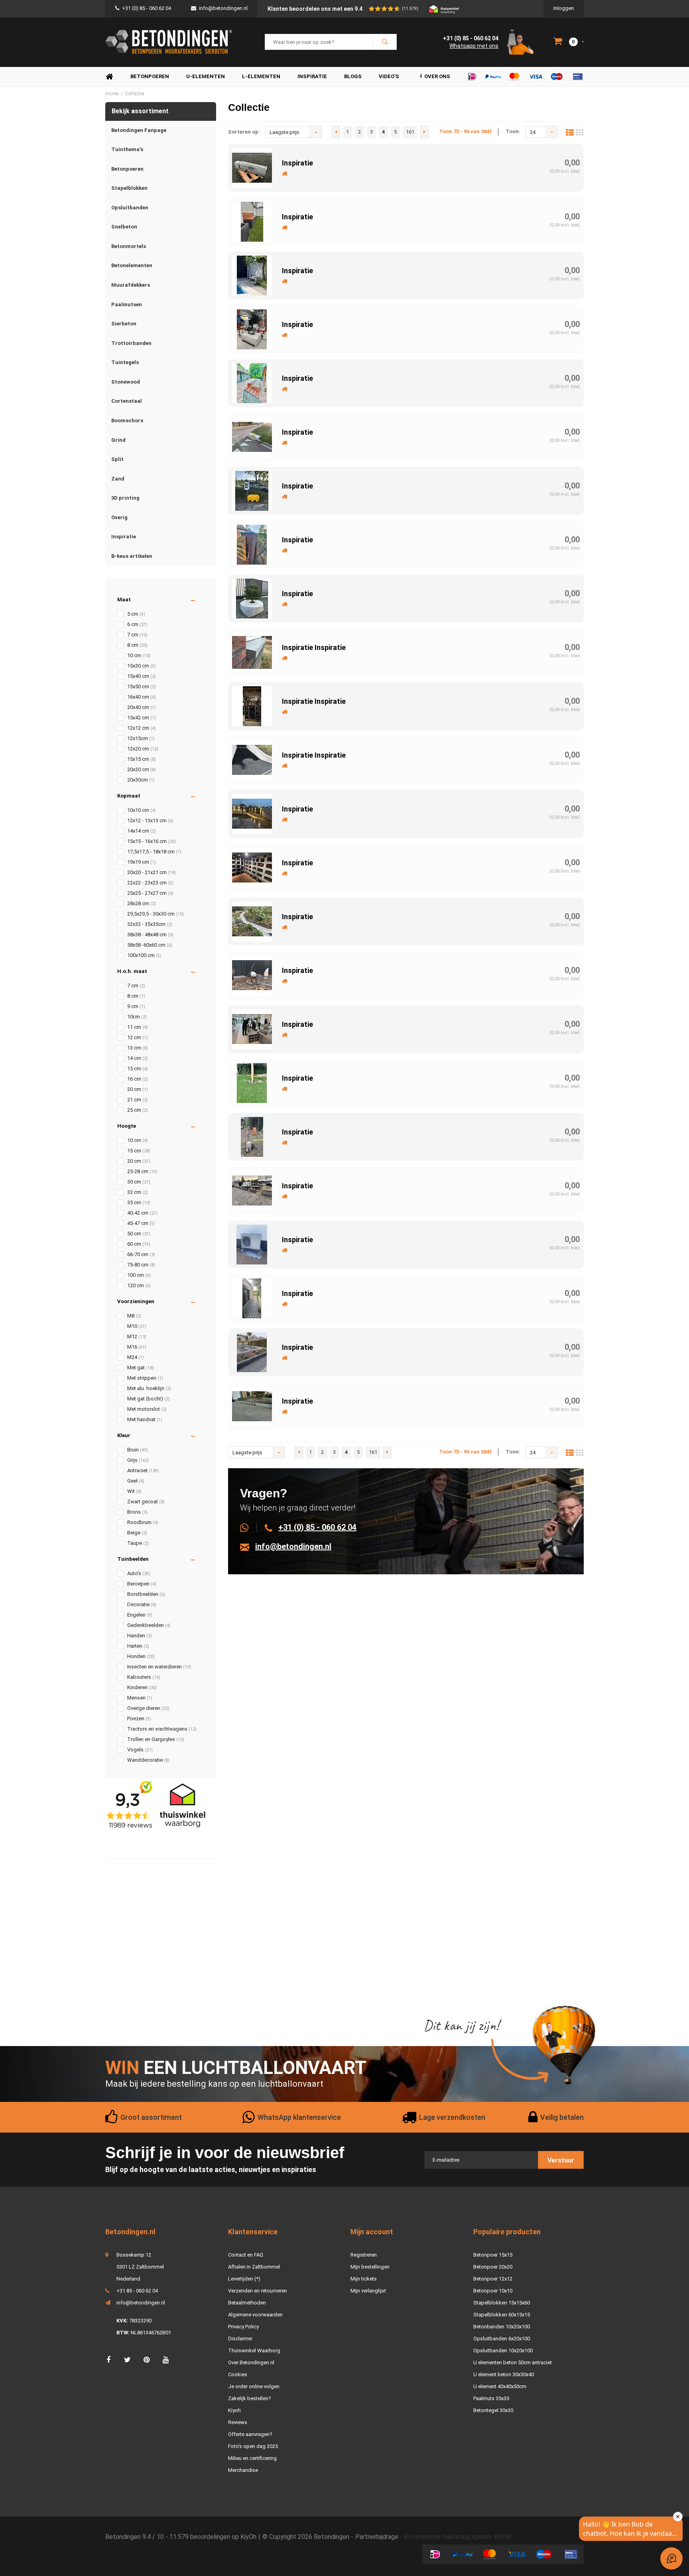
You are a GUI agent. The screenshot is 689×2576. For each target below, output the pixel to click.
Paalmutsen (127, 304)
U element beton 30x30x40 (504, 2374)
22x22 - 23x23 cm (150, 883)
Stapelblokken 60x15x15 (502, 2315)
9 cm (136, 1006)
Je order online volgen (254, 2386)
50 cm (139, 1234)
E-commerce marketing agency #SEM (458, 2537)
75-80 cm (141, 1265)
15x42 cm (142, 718)
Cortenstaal (127, 401)
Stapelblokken (129, 188)
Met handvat (145, 1419)
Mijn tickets (364, 2279)
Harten (138, 1646)
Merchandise (243, 2470)
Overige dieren (148, 1708)
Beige (137, 1533)
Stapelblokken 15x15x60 (502, 2303)
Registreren (364, 2255)
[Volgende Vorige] (424, 132)
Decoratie (142, 1604)
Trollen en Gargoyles (156, 1739)
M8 (134, 1316)
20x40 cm (142, 707)
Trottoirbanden (131, 343)
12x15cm (141, 738)
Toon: (513, 131)
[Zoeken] (385, 42)
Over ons (437, 76)
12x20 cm (143, 749)
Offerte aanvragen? (250, 2434)
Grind (118, 440)
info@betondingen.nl (223, 8)
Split (117, 459)
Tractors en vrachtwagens (162, 1729)
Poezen (139, 1718)
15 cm (138, 1068)
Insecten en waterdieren (159, 1667)
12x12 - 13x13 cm (150, 820)
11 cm (138, 1027)
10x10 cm (142, 810)
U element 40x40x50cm (500, 2386)
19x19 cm (142, 862)
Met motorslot (147, 1409)
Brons (137, 1512)
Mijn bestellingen (370, 2267)
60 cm (139, 1244)
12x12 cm (142, 728)
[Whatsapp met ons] (249, 1527)
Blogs (353, 76)
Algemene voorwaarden (255, 2315)
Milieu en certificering (252, 2458)
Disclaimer (240, 2339)
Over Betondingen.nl (251, 2362)
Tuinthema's (127, 149)
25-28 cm (142, 1171)
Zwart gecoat (146, 1502)
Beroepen (142, 1584)
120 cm (139, 1285)
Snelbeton (124, 227)
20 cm (138, 1089)
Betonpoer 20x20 (493, 2267)
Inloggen (564, 8)
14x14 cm (142, 831)
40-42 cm (142, 1213)
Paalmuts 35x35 (491, 2398)
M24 (136, 1357)
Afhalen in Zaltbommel (254, 2267)
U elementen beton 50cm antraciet (513, 2362)
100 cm (139, 1275)
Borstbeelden (146, 1594)
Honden (141, 1656)
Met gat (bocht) (149, 1399)
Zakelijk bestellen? (250, 2398)
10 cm (139, 655)
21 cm (138, 1100)
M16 (137, 1347)
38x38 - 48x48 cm (150, 934)
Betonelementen (132, 265)
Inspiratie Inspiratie (314, 647)
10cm (137, 1017)
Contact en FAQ (246, 2255)
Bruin (138, 1450)
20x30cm (141, 780)
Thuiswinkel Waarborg (254, 2351)
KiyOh (248, 2537)
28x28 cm (142, 903)
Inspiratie (312, 76)
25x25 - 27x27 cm (150, 893)
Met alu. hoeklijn (149, 1388)
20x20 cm (142, 769)
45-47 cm (141, 1223)
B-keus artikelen (132, 556)
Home (109, 77)
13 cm (138, 1048)
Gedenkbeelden (149, 1625)
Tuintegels (125, 362)
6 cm (137, 624)
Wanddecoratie (148, 1760)
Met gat (141, 1368)
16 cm (138, 1079)
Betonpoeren (150, 76)
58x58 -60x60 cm (150, 945)
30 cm (139, 1182)
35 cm (139, 1202)
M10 (137, 1326)
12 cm (138, 1037)
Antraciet (143, 1470)
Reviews (238, 2422)
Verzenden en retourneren (258, 2291)
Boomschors (127, 420)
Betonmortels (129, 246)
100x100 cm (144, 955)
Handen (140, 1636)
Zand (118, 479)
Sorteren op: (244, 132)
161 (410, 132)
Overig (119, 517)
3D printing (125, 498)
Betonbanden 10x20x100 (502, 2327)
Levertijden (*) (244, 2279)
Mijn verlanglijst (368, 2291)
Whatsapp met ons (474, 46)
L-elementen (261, 76)
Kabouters (144, 1677)
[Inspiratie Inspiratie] (252, 652)
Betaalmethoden (247, 2303)
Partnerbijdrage (377, 2537)
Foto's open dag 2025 (253, 2446)
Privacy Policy (243, 2327)
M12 (137, 1336)
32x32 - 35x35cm (150, 924)
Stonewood (126, 382)
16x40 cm (142, 697)
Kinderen (142, 1687)
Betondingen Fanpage (139, 130)
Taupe (138, 1543)
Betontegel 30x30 (493, 2410)
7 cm (137, 635)
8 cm (137, 645)
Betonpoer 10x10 (493, 2291)
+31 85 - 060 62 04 (137, 2291)
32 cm (138, 1192)
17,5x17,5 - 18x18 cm (154, 852)
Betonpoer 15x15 (493, 2255)
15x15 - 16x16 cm (152, 841)
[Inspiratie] (252, 167)
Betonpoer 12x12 (493, 2279)
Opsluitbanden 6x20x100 (502, 2339)
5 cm (136, 614)
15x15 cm (142, 759)
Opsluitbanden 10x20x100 (503, 2351)
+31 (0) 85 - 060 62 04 (147, 8)
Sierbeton (124, 324)
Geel (136, 1481)
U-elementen (206, 76)
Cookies (238, 2374)
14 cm (138, 1058)
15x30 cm (142, 666)
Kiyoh (234, 2410)
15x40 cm (142, 676)
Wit (134, 1491)
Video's (389, 76)
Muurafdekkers (131, 285)
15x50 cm (142, 686)
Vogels (140, 1750)
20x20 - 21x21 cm (152, 872)
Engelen (140, 1615)
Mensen (140, 1698)
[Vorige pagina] (336, 132)
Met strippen (145, 1378)
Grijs (138, 1460)
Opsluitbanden (130, 208)
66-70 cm (141, 1254)
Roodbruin (143, 1522)
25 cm (138, 1110)
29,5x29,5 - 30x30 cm (156, 914)
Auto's (139, 1573)
